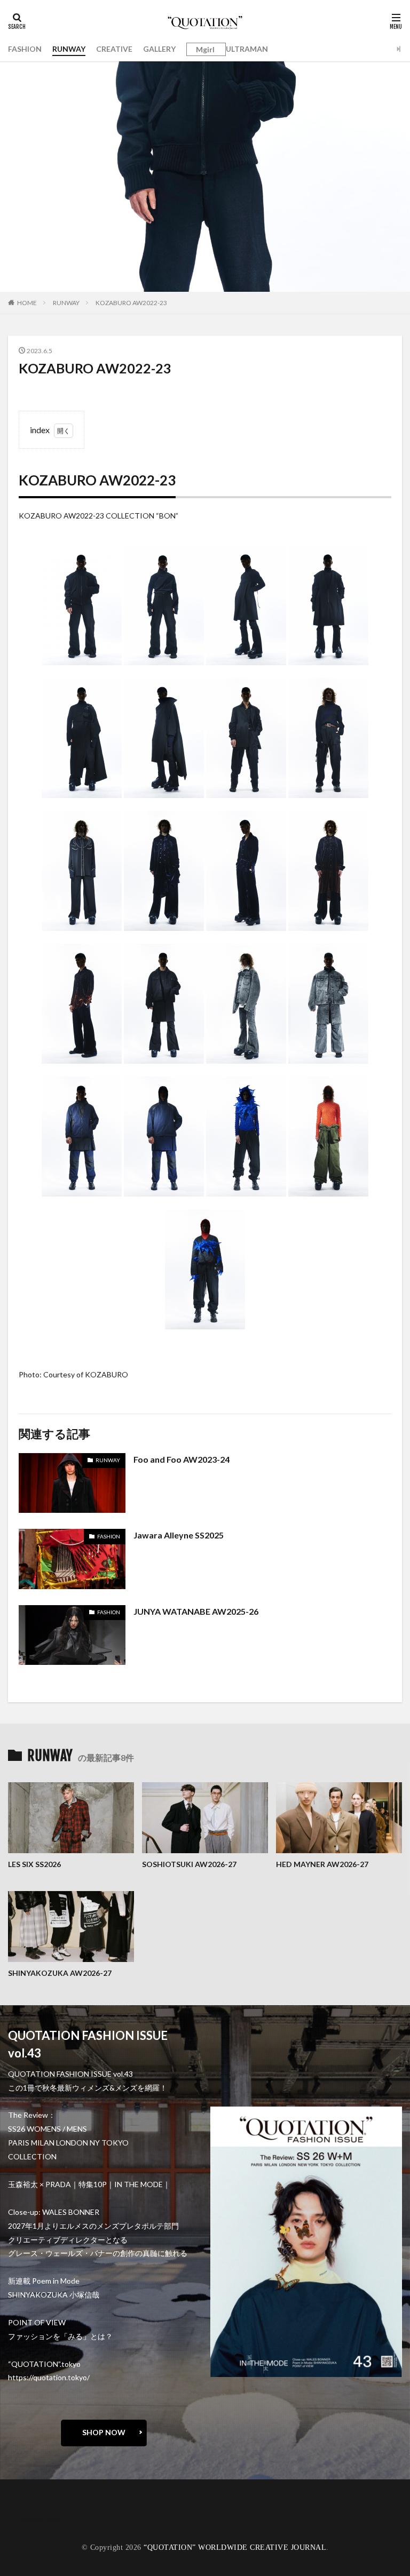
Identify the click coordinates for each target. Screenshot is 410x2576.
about (29, 2504)
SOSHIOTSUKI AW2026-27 (189, 1864)
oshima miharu (42, 2519)
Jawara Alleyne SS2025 (179, 1535)
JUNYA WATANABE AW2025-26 (196, 1611)
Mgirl (205, 50)
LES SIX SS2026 (34, 1864)
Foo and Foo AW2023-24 (182, 1459)
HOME (27, 303)
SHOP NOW (104, 2432)
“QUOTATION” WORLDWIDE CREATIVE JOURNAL (235, 2547)
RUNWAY (69, 49)
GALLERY (159, 49)
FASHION (25, 49)
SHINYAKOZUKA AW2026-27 (60, 1973)
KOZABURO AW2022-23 (131, 303)
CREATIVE (114, 49)
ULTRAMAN (247, 49)
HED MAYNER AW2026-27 (322, 1864)
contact (32, 2512)
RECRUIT (35, 2527)
